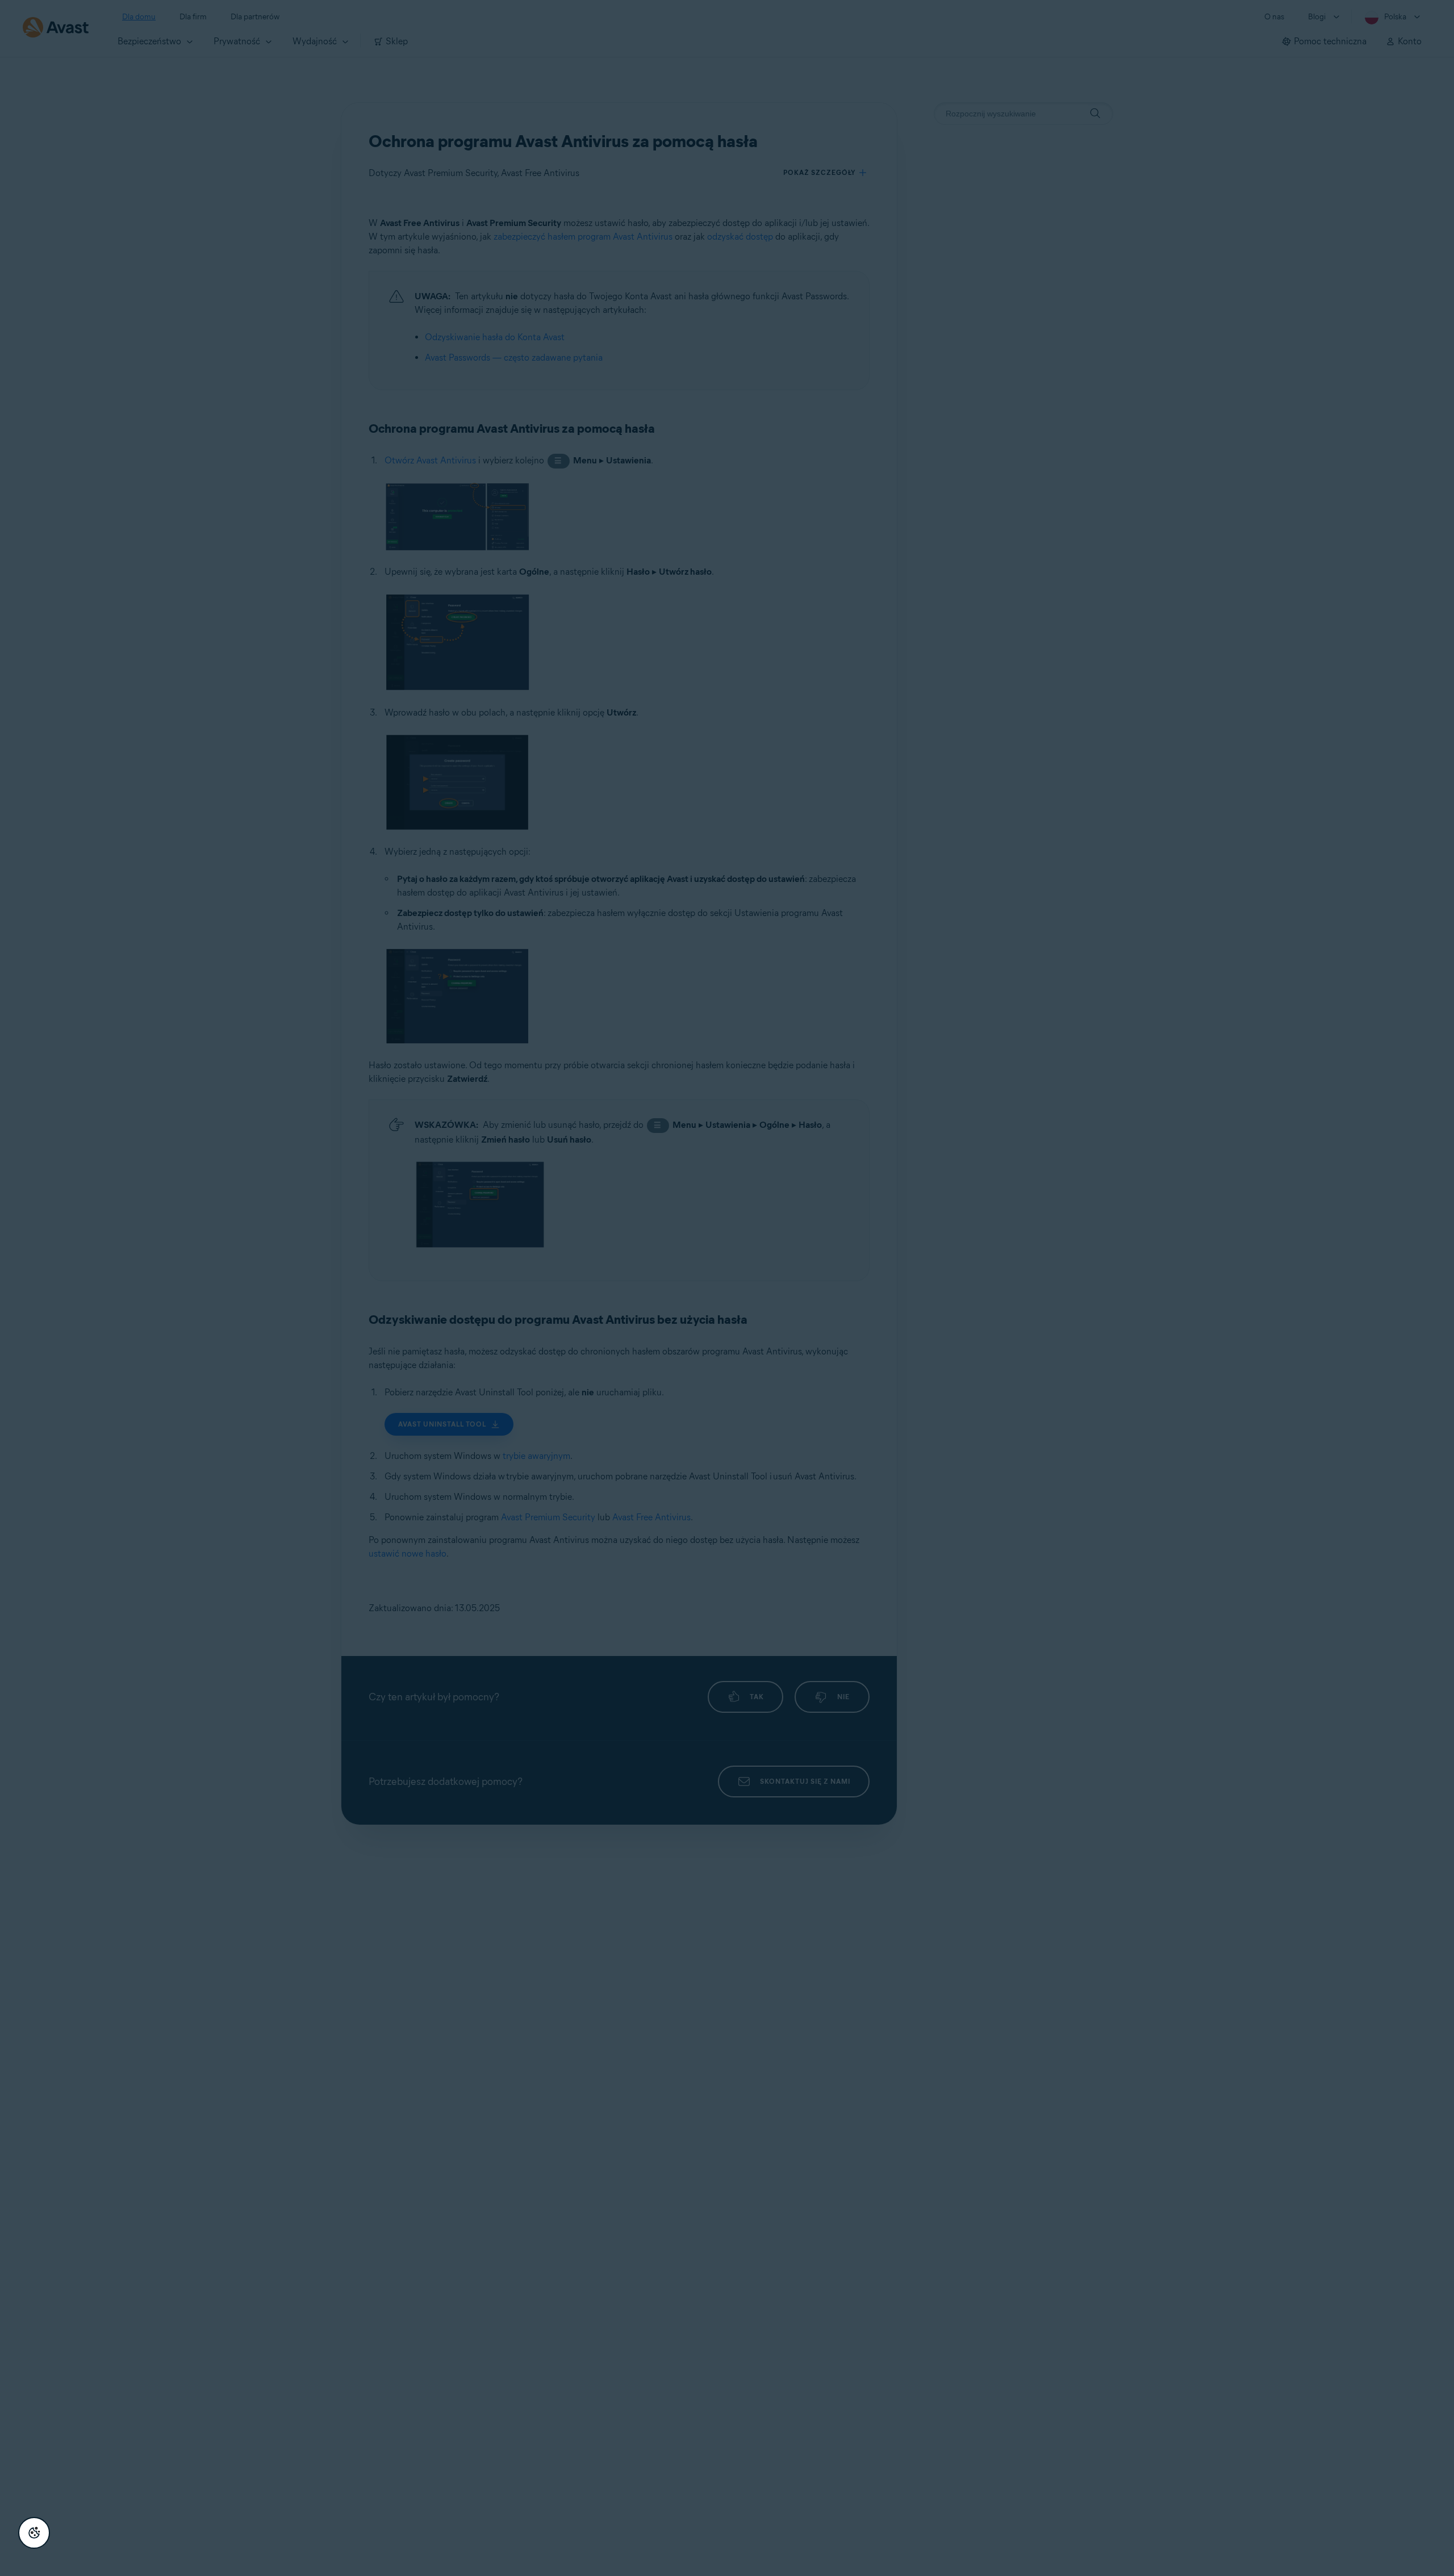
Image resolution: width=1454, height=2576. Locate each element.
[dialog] (727, 1288)
